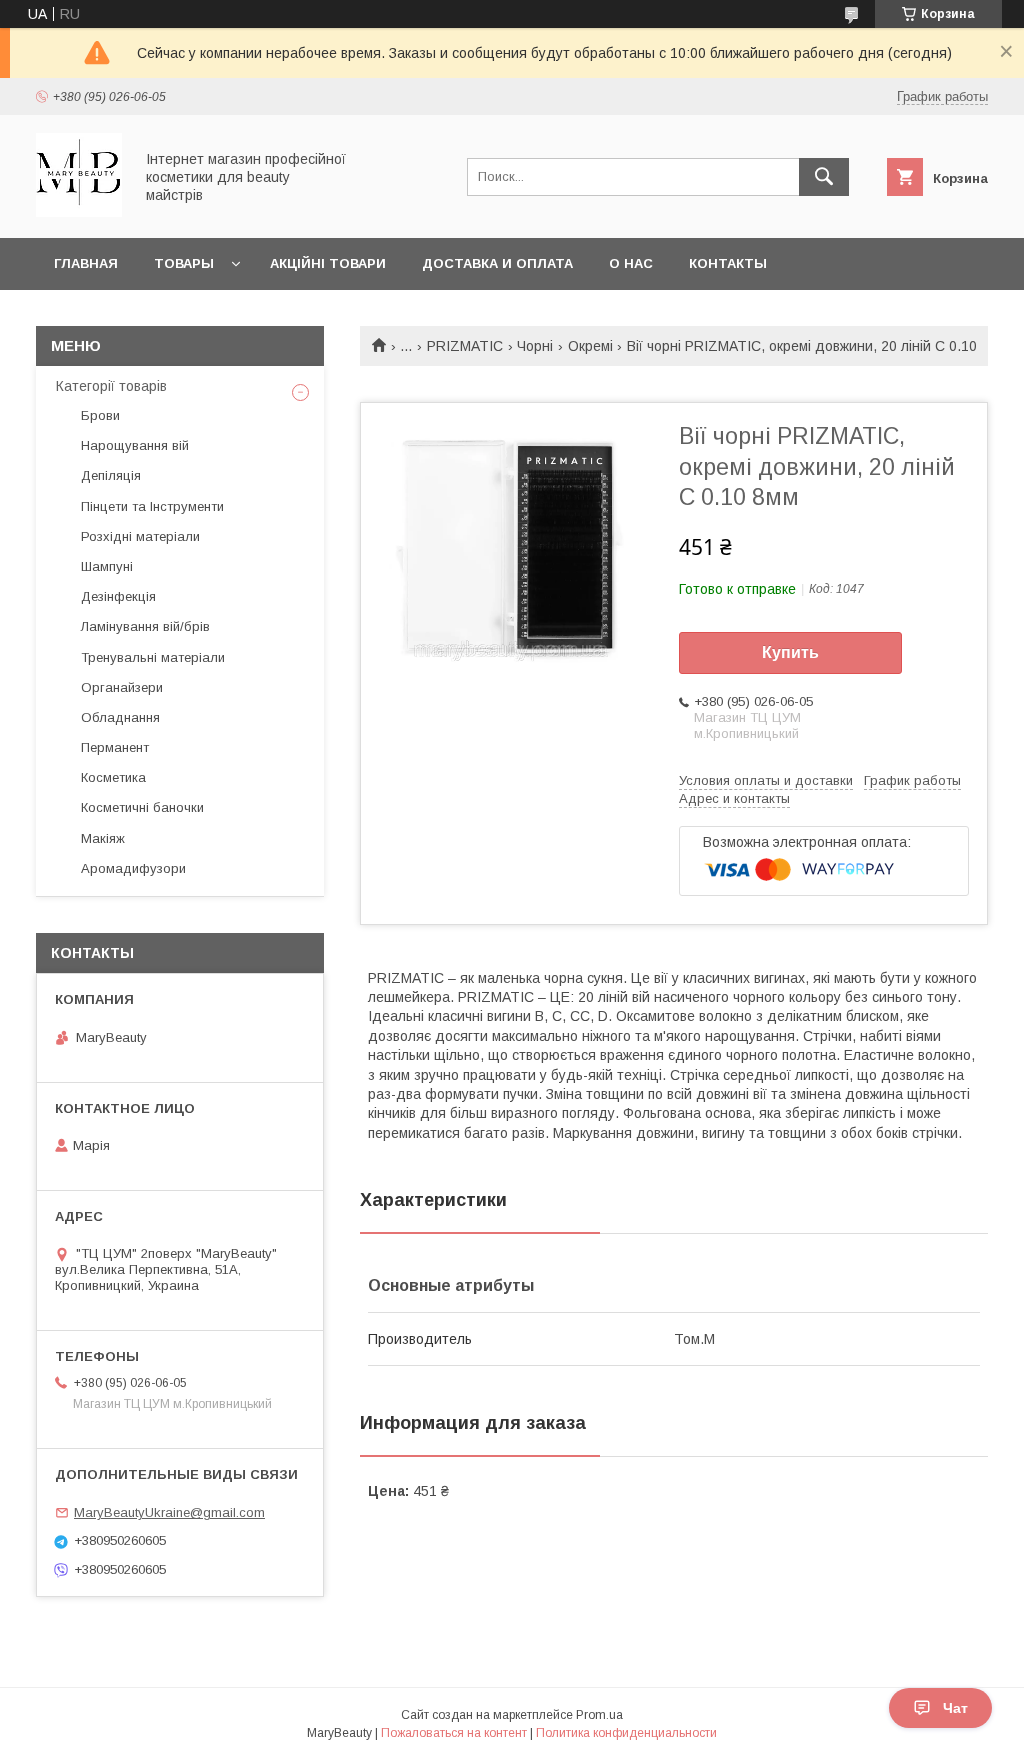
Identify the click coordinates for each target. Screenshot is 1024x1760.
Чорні (535, 346)
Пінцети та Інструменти (152, 506)
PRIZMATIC (465, 346)
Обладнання (120, 717)
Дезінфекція (118, 596)
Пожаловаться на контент (454, 1733)
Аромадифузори (133, 868)
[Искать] (824, 177)
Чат (955, 1708)
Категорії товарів (111, 386)
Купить (790, 652)
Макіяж (103, 838)
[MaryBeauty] (79, 212)
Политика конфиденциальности (626, 1733)
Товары (184, 263)
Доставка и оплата (497, 263)
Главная (86, 263)
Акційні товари (328, 263)
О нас (631, 263)
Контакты (728, 263)
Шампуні (107, 566)
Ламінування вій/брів (145, 626)
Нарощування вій (135, 445)
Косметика (113, 777)
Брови (100, 415)
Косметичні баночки (142, 807)
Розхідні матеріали (140, 536)
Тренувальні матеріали (153, 657)
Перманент (115, 747)
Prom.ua (599, 1715)
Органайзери (122, 687)
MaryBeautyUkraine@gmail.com (169, 1512)
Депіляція (111, 475)
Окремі (590, 346)
